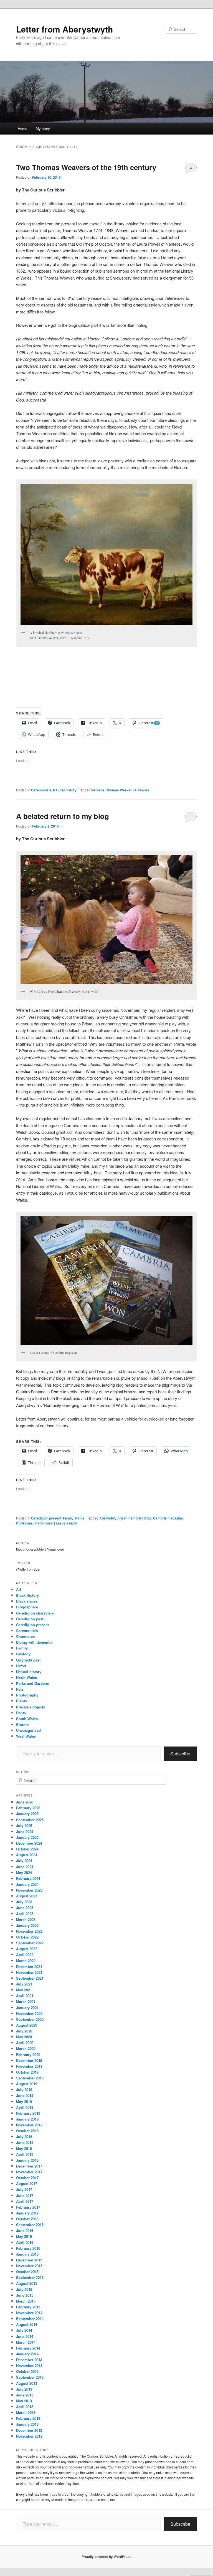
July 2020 (24, 2031)
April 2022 (25, 1955)
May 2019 (24, 2102)
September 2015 (30, 2277)
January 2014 (27, 2354)
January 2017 (27, 2213)
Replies (142, 790)
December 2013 (29, 2360)
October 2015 (27, 2272)
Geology (23, 1654)
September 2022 (30, 1943)
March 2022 (26, 1961)
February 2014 (28, 2348)
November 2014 (29, 2313)
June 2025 (25, 1831)
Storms (22, 1724)
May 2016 (24, 2236)
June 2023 (25, 1908)
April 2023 (25, 1914)
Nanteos (98, 790)
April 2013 (25, 2407)
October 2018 (27, 2131)
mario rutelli (44, 1523)
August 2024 (27, 1855)
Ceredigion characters (35, 1613)
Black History (27, 1595)
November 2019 (29, 2066)
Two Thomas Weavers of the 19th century (86, 167)
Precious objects (31, 1707)
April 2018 (25, 2154)
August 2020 (27, 2025)
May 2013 (24, 2401)
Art (19, 1589)
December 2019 (29, 2060)
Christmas (24, 1523)
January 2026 (27, 1814)
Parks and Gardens (32, 1683)
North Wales (26, 1677)
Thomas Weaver (119, 790)
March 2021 (26, 2001)
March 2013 (26, 2412)
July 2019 (24, 2090)
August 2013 (27, 2383)
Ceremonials (41, 790)
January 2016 (27, 2254)
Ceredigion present (46, 1518)
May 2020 (24, 2037)
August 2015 (27, 2283)
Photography (27, 1695)
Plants (21, 1701)
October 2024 (27, 1849)
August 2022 (27, 1949)
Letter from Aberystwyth (64, 29)
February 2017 (28, 2207)
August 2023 (27, 1896)
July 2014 (24, 2330)
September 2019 (30, 2078)
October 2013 (27, 2371)
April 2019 (25, 2107)
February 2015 (28, 2307)
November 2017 (29, 2172)
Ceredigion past (30, 1619)
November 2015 (29, 2266)
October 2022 (27, 1937)
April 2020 (25, 2043)
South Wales (27, 1719)
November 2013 (29, 2366)
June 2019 (25, 2095)
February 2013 (28, 2418)
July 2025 (24, 1826)
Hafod (21, 1666)
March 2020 (26, 2048)
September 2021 (30, 1978)
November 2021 (29, 1972)
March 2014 (26, 2342)
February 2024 (28, 1878)
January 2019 (27, 2119)
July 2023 (24, 1902)
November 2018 (29, 2125)
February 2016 (28, 2248)
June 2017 (25, 2195)
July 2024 (24, 1861)
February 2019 (28, 2113)
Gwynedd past (28, 1660)
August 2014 (27, 2324)
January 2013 (27, 2424)
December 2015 (29, 2260)
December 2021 (29, 1966)
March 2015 (26, 2301)
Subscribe (180, 1754)
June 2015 (25, 2295)
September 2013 (30, 2377)
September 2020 (30, 2019)
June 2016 (25, 2230)
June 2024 (25, 1867)
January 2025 (27, 1837)
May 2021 (24, 1990)
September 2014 (30, 2319)
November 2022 (29, 1931)
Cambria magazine (168, 1518)
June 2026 (25, 1802)
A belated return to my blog (63, 816)
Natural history (65, 790)
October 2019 (27, 2072)
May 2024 (24, 1873)
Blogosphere (27, 1607)
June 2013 (25, 2395)
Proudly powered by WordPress (106, 2557)
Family (68, 1518)
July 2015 (24, 2289)
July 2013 (24, 2389)
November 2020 (29, 2013)
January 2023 (27, 1925)
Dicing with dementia (34, 1642)
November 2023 (29, 1890)
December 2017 (29, 2166)
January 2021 (27, 2008)
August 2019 (27, 2084)
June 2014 (25, 2336)
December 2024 (29, 1843)
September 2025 (30, 1820)
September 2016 (30, 2225)
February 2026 (28, 1808)
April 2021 (25, 1996)
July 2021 (24, 1984)
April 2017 (25, 2201)
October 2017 (27, 2178)
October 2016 (27, 2219)
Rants (80, 1518)
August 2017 (27, 2183)
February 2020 (28, 2055)
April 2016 (25, 2242)
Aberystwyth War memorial (121, 1518)
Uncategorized (28, 1730)
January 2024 (27, 1884)
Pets (20, 1689)
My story (43, 129)
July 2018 (24, 2137)
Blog (148, 1518)
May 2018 (24, 2148)
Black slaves (27, 1601)
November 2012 (29, 2436)
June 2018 (25, 2142)
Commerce (25, 1636)
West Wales (26, 1736)
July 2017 (24, 2189)
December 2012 (29, 2430)
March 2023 (26, 1919)
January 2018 (27, 2160)
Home (22, 129)
